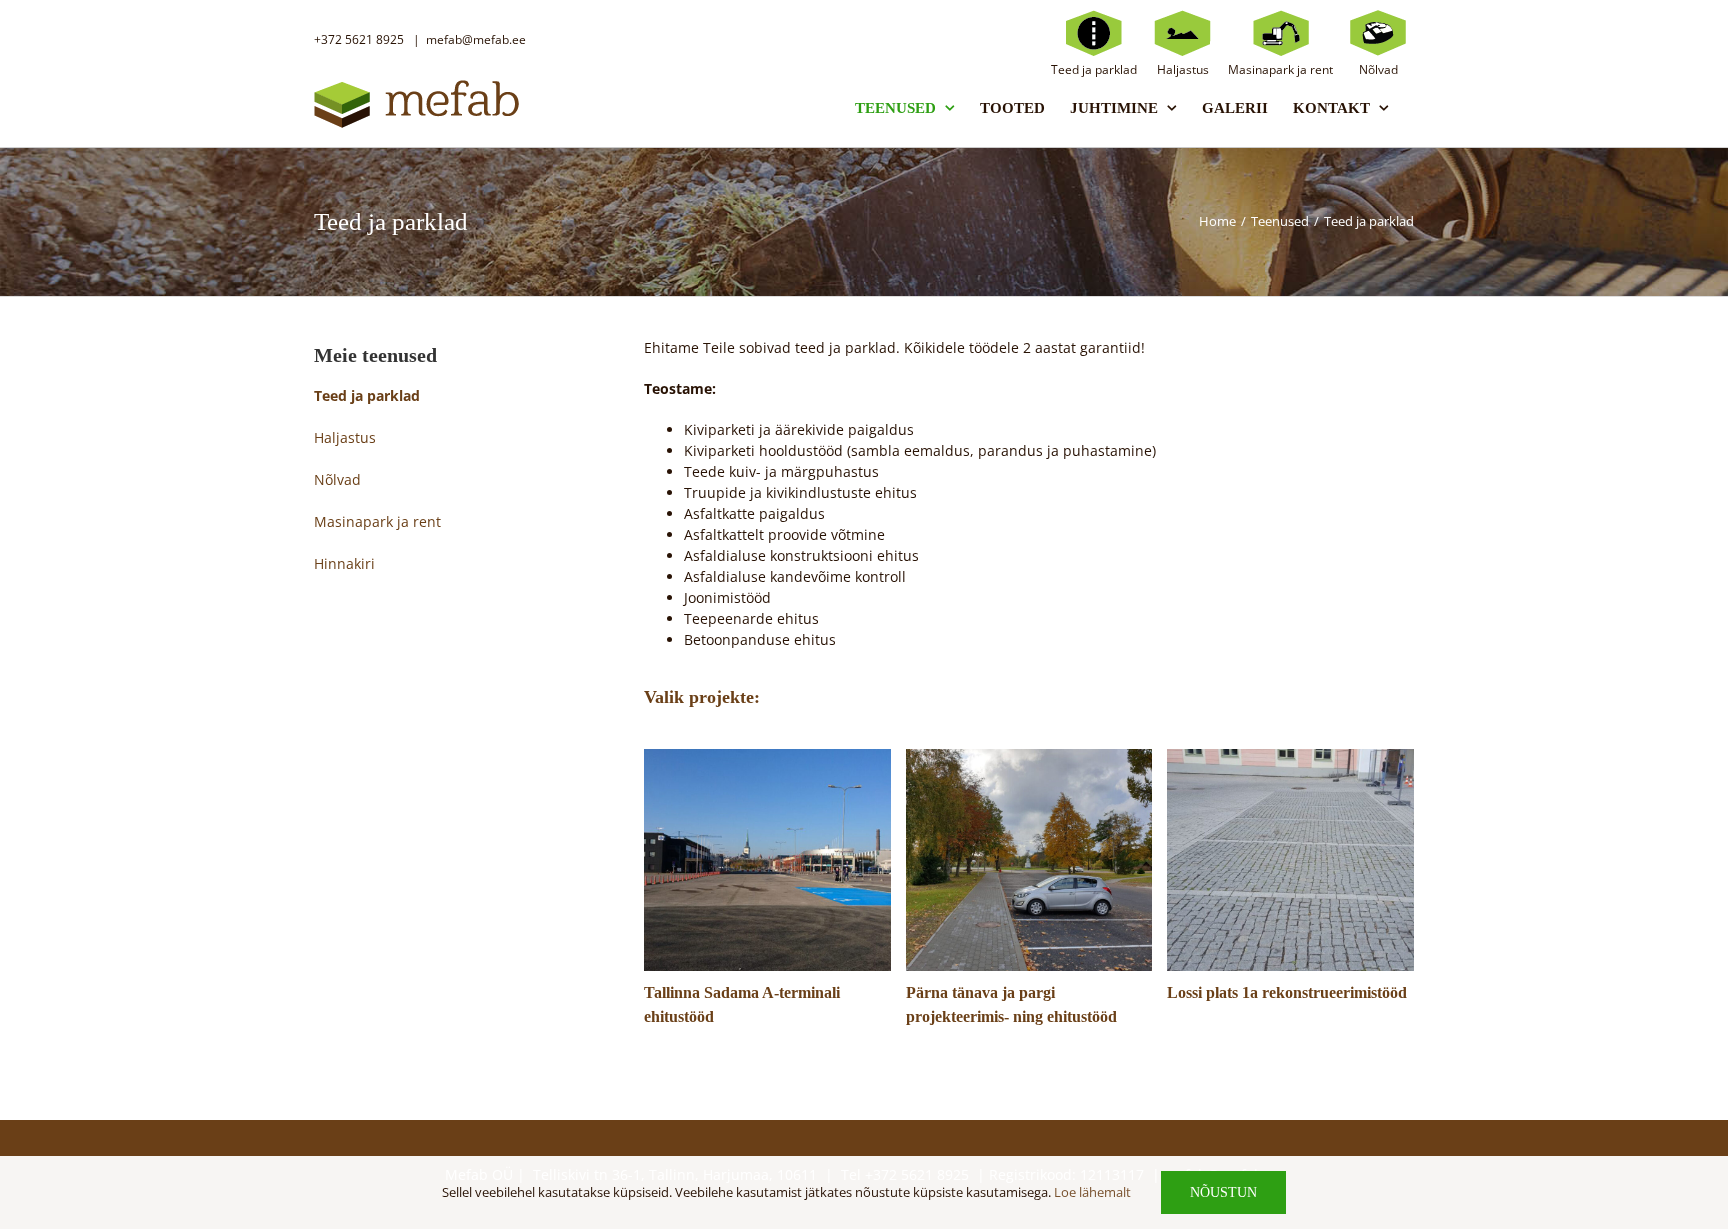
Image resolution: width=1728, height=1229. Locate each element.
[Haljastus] (1182, 32)
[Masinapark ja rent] (1280, 32)
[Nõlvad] (1378, 32)
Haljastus (345, 437)
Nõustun (1223, 1192)
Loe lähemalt (1092, 1192)
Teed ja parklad (367, 395)
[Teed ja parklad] (1094, 32)
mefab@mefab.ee (476, 39)
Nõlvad (337, 479)
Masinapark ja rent (377, 521)
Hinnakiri (344, 563)
